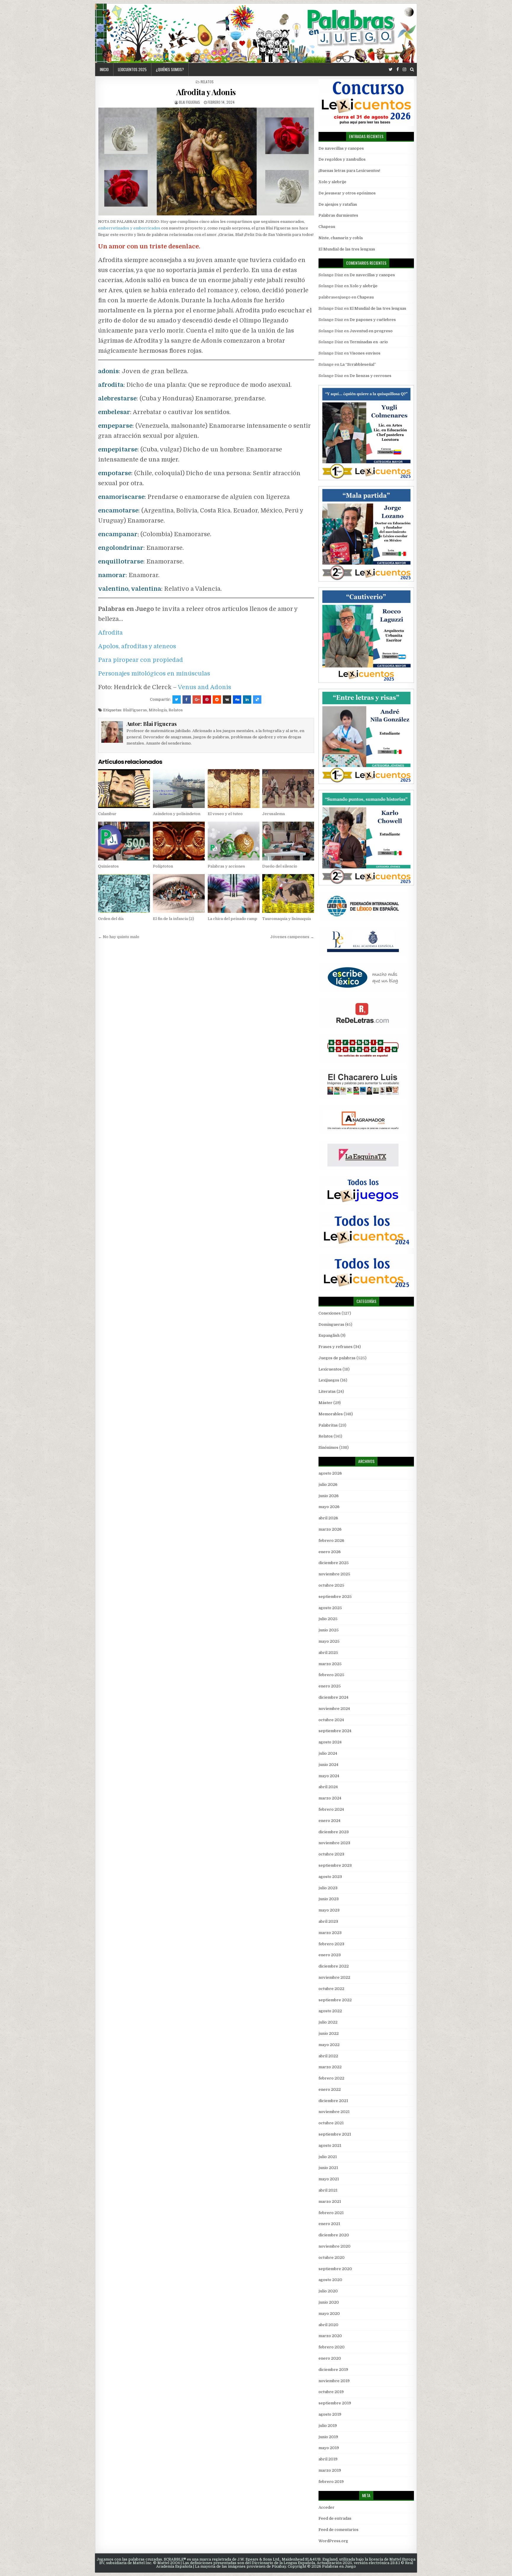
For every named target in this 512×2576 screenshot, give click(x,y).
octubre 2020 (332, 2258)
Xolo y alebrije (332, 182)
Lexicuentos (330, 1369)
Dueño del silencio (280, 866)
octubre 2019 (331, 2392)
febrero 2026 (331, 1541)
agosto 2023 (330, 1877)
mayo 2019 (329, 2448)
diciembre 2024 (333, 1697)
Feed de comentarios (339, 2530)
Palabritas (328, 1425)
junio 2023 (329, 1899)
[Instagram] (404, 70)
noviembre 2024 (334, 1709)
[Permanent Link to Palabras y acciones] (234, 841)
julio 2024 (328, 1753)
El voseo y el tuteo (225, 814)
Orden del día (111, 919)
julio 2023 (328, 1888)
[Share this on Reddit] (217, 700)
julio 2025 (328, 1619)
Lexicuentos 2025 (132, 69)
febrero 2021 (331, 2213)
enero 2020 (330, 2358)
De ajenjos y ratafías (338, 204)
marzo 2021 (330, 2202)
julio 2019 (328, 2426)
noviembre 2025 (334, 1574)
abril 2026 (328, 1518)
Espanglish (329, 1335)
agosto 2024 (330, 1742)
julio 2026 (328, 1485)
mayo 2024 (329, 1776)
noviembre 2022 (334, 1977)
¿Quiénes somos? (170, 69)
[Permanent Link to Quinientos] (124, 841)
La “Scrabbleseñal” (358, 364)
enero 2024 (329, 1821)
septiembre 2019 (335, 2403)
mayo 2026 (329, 1507)
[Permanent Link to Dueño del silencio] (288, 841)
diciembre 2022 (334, 1966)
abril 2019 (328, 2459)
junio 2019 (328, 2437)
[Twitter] (391, 70)
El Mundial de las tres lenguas (347, 249)
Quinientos (108, 866)
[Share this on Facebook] (187, 700)
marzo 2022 (330, 2067)
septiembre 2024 (335, 1731)
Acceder (327, 2507)
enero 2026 (330, 1552)
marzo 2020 (330, 2336)
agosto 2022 (330, 2011)
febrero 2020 (332, 2347)
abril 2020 (328, 2325)
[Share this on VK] (227, 700)
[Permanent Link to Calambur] (124, 789)
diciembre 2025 (334, 1563)
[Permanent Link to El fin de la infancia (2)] (179, 893)
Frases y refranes (336, 1347)
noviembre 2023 (334, 1843)
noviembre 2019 (334, 2381)
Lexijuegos (329, 1380)
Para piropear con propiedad (141, 660)
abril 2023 (328, 1921)
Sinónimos (328, 1447)
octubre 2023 (331, 1854)
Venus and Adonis (204, 687)
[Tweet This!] (177, 700)
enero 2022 (330, 2089)
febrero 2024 (331, 1809)
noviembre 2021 (334, 2112)
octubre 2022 (331, 1989)
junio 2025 (329, 1630)
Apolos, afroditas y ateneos (137, 646)
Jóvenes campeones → (292, 937)
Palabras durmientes (338, 215)
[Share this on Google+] (197, 700)
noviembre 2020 (335, 2246)
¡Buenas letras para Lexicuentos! (349, 171)
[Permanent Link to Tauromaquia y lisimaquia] (288, 893)
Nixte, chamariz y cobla (341, 238)
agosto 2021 (330, 2145)
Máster (325, 1403)
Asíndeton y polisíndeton (177, 814)
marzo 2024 (330, 1798)
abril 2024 (328, 1787)
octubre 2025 (331, 1585)
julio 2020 (328, 2291)
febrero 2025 (331, 1675)
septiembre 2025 (335, 1597)
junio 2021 (328, 2168)
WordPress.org (333, 2541)
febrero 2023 (331, 1944)
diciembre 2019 (333, 2370)
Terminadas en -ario (369, 342)
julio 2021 (328, 2157)
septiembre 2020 (335, 2269)
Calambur (107, 814)
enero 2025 (330, 1686)
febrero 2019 (331, 2482)
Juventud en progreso (371, 331)
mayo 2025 (329, 1641)
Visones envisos (365, 353)
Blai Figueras (189, 102)
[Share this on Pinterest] (207, 700)
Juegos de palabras (337, 1358)
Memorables (331, 1414)
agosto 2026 (330, 1473)
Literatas (327, 1391)
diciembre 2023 (334, 1832)
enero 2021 (329, 2224)
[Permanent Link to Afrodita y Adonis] (206, 162)
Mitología (158, 710)
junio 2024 (328, 1765)
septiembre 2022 (335, 2000)
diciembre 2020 (334, 2235)
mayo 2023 (329, 1910)
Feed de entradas (335, 2518)
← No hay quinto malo (119, 937)
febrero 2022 (331, 2078)
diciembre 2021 (333, 2101)
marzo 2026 (330, 1529)
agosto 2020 (330, 2280)
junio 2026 (329, 1496)
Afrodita (110, 633)
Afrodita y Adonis (206, 92)
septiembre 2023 (335, 1865)
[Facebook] (398, 70)
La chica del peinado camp (232, 919)
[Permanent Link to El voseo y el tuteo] (234, 789)
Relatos (207, 82)
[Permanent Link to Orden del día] (124, 893)
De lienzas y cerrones (371, 376)
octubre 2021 (331, 2123)
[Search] (412, 70)
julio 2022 (328, 2022)
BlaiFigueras (135, 710)
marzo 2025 (330, 1664)
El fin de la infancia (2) (173, 919)
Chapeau (327, 227)
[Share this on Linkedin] (247, 700)
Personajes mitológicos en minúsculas (154, 674)
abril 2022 (328, 2056)
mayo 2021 (329, 2179)
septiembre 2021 (335, 2134)
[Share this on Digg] (237, 700)
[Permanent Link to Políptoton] (179, 841)
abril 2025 (328, 1653)
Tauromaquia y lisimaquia (287, 919)
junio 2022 (329, 2033)
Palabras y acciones (226, 866)
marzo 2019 (330, 2470)
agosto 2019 (330, 2414)
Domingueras (331, 1324)
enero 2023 (330, 1955)
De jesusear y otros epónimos (347, 193)
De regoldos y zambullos (342, 159)
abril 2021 (328, 2190)
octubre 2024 (331, 1720)
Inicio (104, 69)
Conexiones (330, 1313)
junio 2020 (329, 2302)
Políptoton (163, 866)
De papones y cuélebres (373, 320)
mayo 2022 (329, 2045)
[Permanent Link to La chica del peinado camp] (234, 893)
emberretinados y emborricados (129, 228)
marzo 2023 (330, 1933)
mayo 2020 (329, 2314)
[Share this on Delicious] (257, 700)
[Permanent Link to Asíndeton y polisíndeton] (179, 789)
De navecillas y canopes (341, 148)
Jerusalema (273, 814)
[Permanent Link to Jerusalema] (288, 789)
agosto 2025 (330, 1608)
